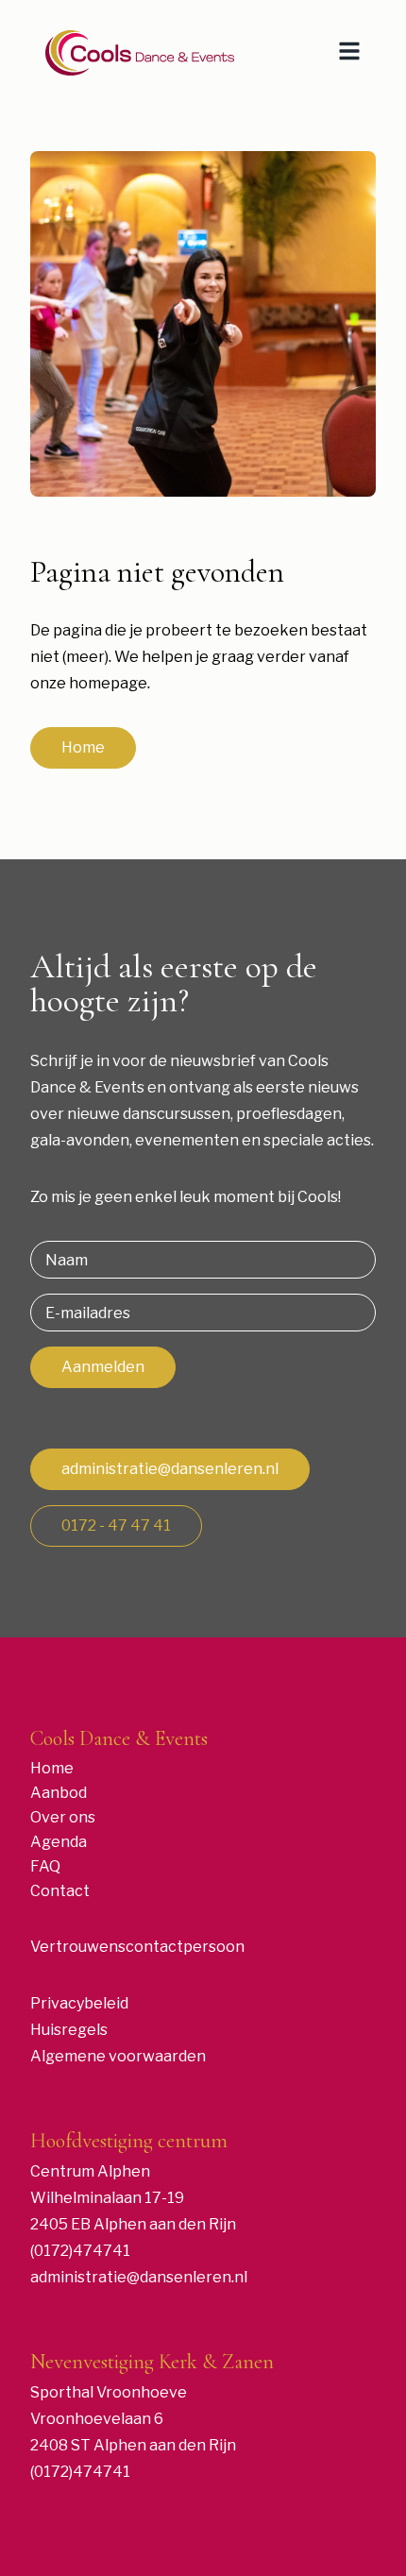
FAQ (45, 1866)
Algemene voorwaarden (118, 2056)
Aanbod (59, 1793)
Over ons (63, 1817)
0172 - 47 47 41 (116, 1525)
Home (83, 747)
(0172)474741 (80, 2251)
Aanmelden (103, 1367)
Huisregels (69, 2030)
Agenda (59, 1842)
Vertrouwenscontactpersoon (137, 1947)
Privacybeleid (79, 2003)
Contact (60, 1891)
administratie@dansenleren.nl (170, 1469)
